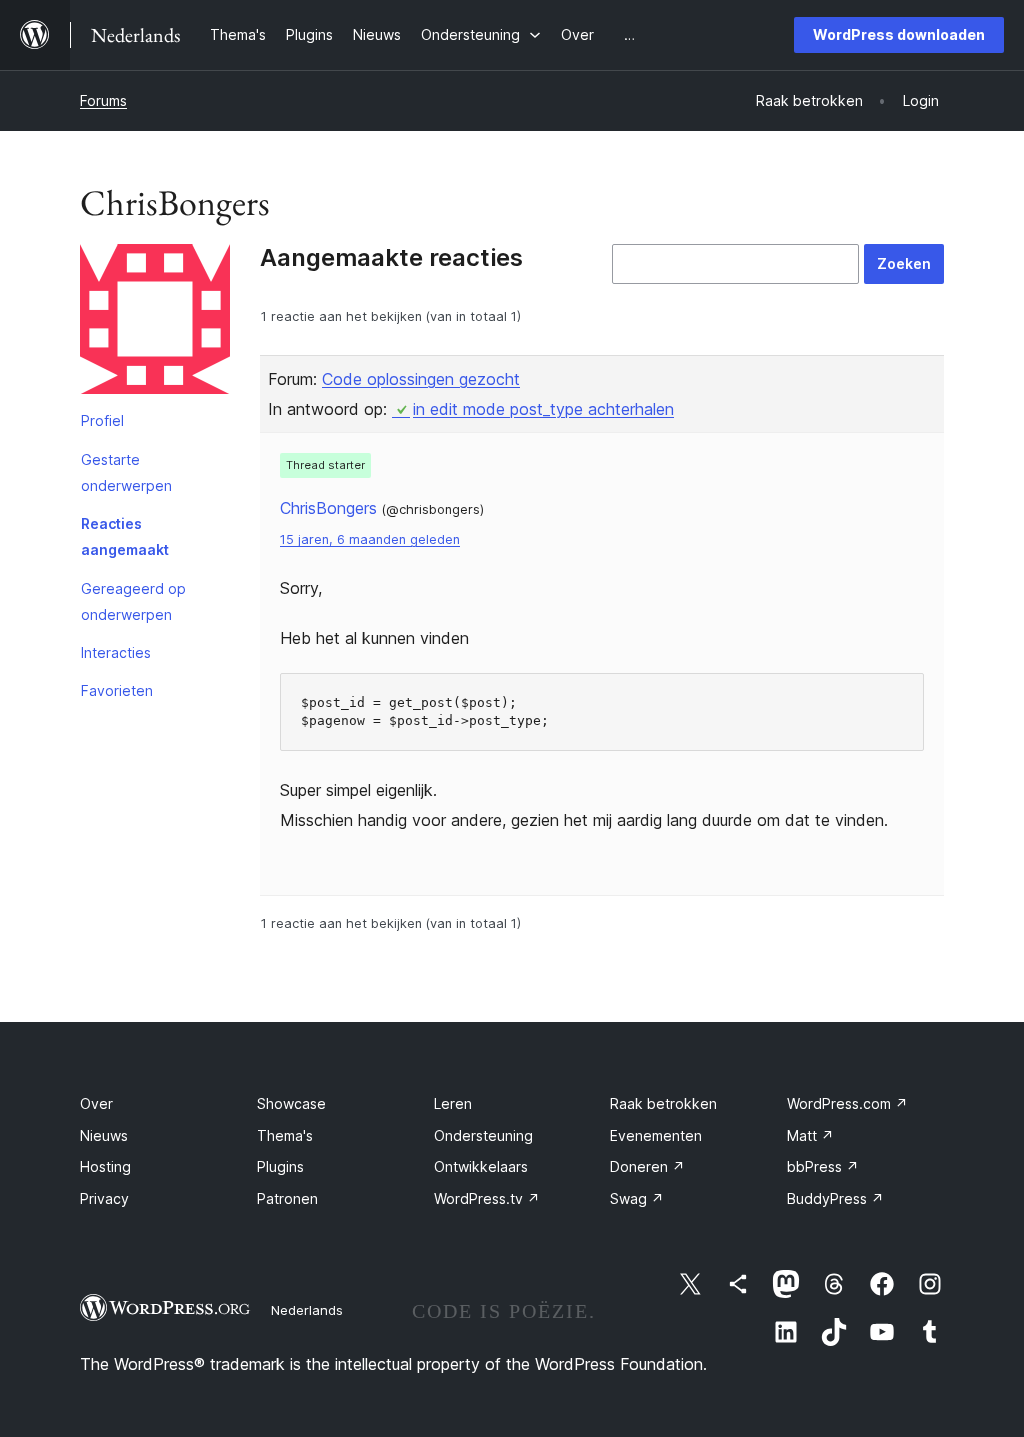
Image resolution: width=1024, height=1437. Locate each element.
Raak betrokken (663, 1103)
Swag (637, 1198)
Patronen (287, 1198)
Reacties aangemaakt (125, 536)
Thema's (285, 1135)
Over (96, 1103)
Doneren (647, 1166)
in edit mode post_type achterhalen (543, 409)
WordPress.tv (487, 1198)
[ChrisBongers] (155, 323)
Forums (103, 100)
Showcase (291, 1103)
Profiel (102, 420)
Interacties (116, 652)
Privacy (104, 1198)
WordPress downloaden (899, 34)
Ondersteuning (483, 1135)
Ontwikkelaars (481, 1166)
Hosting (105, 1166)
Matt (810, 1135)
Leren (453, 1103)
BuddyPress (835, 1198)
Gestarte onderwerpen (126, 472)
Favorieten (117, 690)
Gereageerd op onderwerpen (133, 601)
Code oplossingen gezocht (421, 379)
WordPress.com (847, 1103)
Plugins (280, 1166)
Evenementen (656, 1135)
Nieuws (104, 1135)
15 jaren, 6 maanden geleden (370, 539)
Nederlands (307, 1310)
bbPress (823, 1166)
